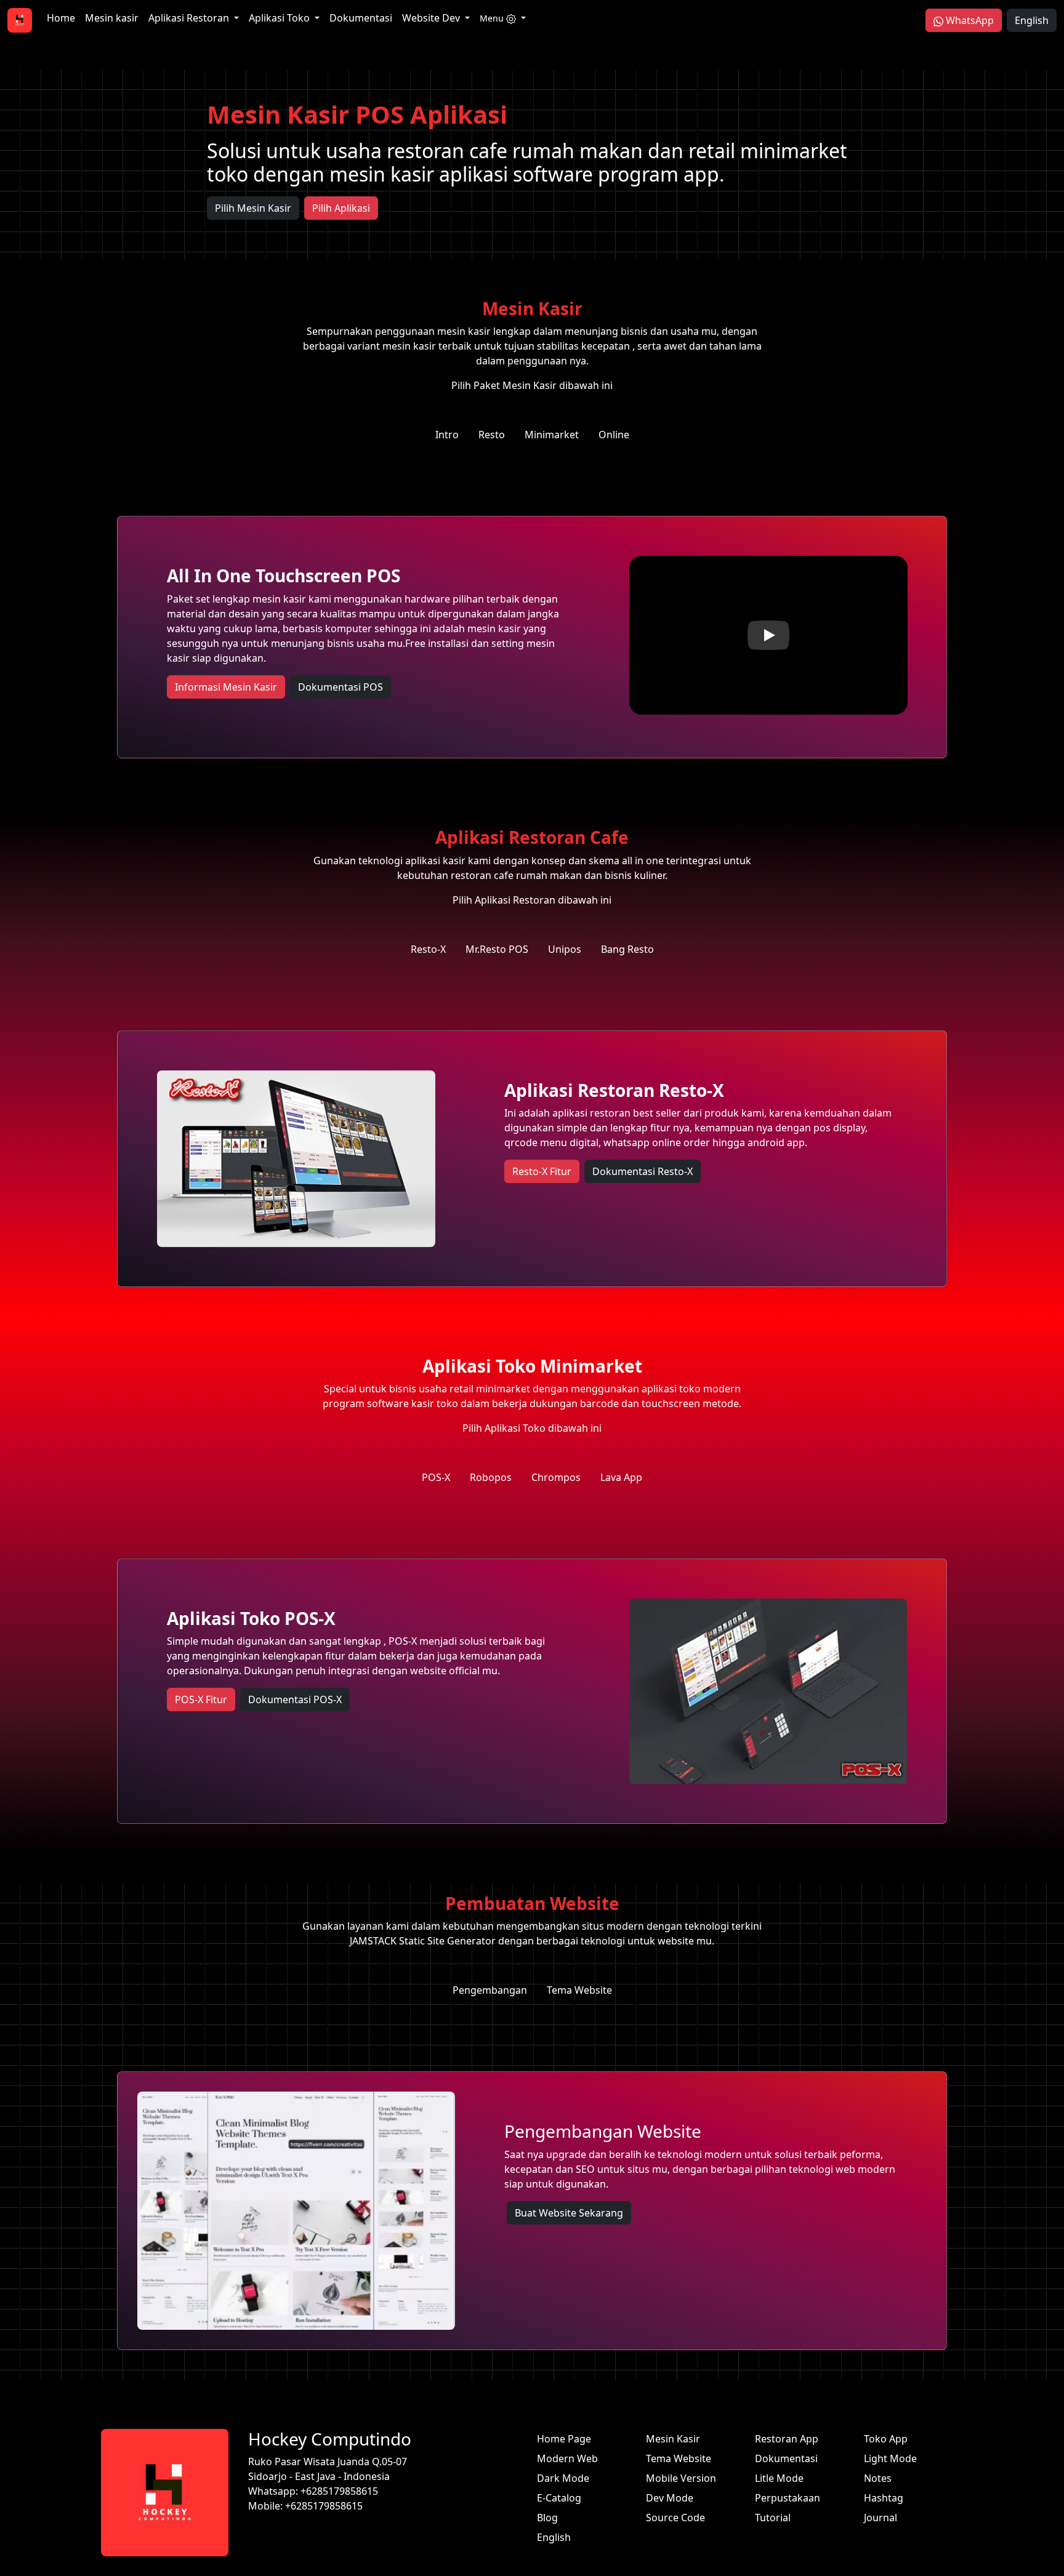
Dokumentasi (361, 18)
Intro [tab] (447, 435)
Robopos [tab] (491, 1477)
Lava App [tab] (621, 1477)
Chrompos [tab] (556, 1477)
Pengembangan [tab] (490, 1990)
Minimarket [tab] (552, 435)
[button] (503, 18)
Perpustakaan (788, 2498)
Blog (547, 2518)
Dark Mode (563, 2478)
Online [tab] (614, 435)
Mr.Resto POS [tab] (497, 949)
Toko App (886, 2439)
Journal (881, 2518)
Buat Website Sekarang (569, 2213)
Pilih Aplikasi (341, 208)
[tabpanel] (532, 637)
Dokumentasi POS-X (295, 1700)
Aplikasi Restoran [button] (190, 18)
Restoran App (787, 2439)
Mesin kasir (112, 18)
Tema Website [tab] (579, 1990)
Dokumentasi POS (341, 687)
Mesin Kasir (532, 308)
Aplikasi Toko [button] (280, 18)
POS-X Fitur (201, 1700)
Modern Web (567, 2458)
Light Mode (890, 2458)
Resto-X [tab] (428, 949)
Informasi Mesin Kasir (226, 687)
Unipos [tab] (565, 949)
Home (61, 18)
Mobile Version (681, 2478)
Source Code (675, 2518)
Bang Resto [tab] (627, 949)
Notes (878, 2478)
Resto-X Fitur (542, 1171)
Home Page (564, 2439)
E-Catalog (559, 2498)
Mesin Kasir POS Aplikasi (357, 114)
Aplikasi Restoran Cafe (532, 837)
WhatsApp (969, 20)
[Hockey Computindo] (20, 20)
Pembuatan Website (532, 1903)
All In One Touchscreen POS (284, 576)
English (1032, 20)
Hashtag (884, 2498)
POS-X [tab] (436, 1477)
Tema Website (679, 2458)
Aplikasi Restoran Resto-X (614, 1090)
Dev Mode (670, 2498)
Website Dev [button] (432, 18)
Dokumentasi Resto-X (643, 1171)
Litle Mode (779, 2478)
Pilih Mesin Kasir (253, 208)
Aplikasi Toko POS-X (251, 1618)
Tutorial (773, 2518)
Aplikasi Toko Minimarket (532, 1366)
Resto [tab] (492, 435)
